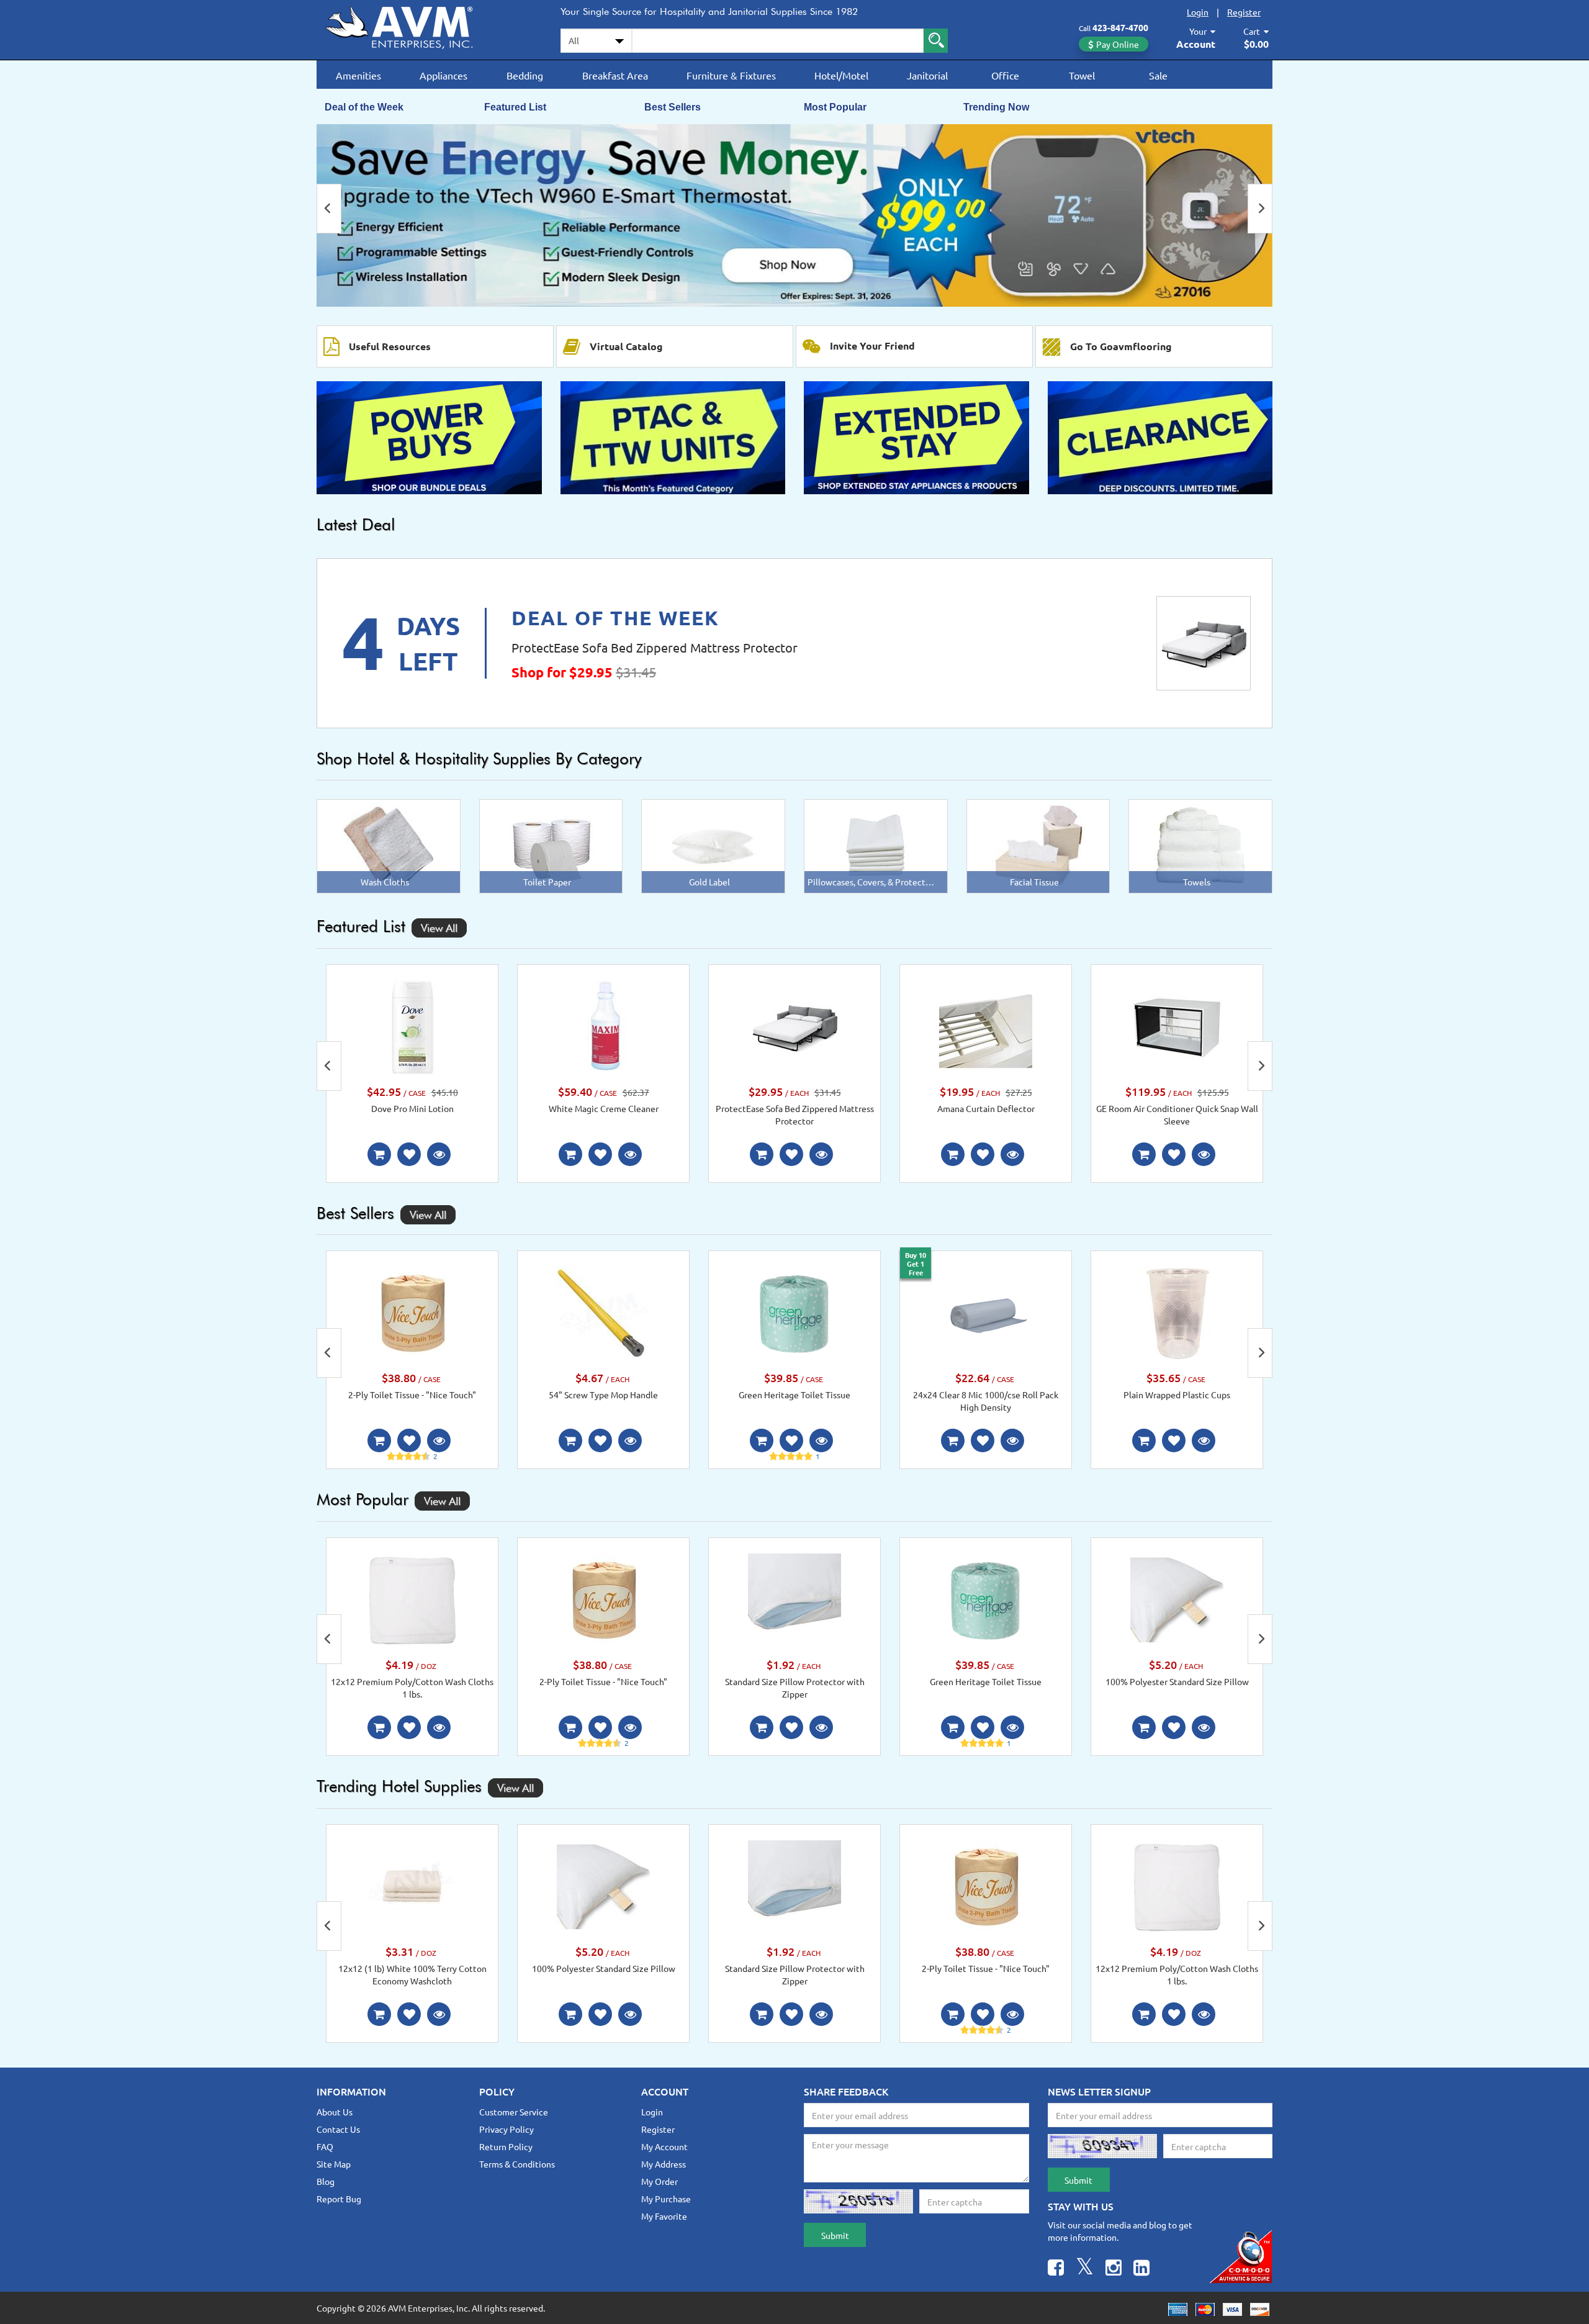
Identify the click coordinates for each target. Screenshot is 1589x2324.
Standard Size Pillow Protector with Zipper (795, 1688)
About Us (335, 2112)
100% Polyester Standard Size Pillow (1177, 1681)
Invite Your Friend (872, 346)
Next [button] (1260, 209)
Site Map (334, 2164)
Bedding (525, 75)
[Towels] (1200, 845)
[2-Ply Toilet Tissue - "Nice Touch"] (412, 1312)
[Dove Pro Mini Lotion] (412, 1026)
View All (439, 928)
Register (1244, 12)
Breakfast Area (615, 75)
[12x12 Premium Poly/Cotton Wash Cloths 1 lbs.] (412, 1599)
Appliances (443, 75)
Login (1198, 12)
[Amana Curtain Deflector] (986, 1026)
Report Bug (339, 2199)
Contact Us (338, 2129)
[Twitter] (1085, 2269)
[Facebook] (1056, 2269)
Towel (1082, 75)
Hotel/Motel (841, 75)
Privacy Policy (506, 2129)
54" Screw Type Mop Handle (603, 1395)
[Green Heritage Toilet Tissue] (794, 1312)
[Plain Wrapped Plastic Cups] (1177, 1312)
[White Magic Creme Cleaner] (603, 1025)
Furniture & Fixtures (731, 75)
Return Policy (506, 2146)
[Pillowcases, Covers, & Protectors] (876, 845)
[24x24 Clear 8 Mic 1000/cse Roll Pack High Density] (986, 1312)
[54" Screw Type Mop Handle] (603, 1312)
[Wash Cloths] (388, 845)
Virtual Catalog (626, 346)
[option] (794, 215)
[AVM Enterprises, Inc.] (410, 25)
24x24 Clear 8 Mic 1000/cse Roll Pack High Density (986, 1401)
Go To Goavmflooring (1121, 346)
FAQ (325, 2146)
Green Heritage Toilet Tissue (794, 1395)
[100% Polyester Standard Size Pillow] (1177, 1599)
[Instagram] (1114, 2269)
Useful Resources (390, 346)
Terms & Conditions (517, 2164)
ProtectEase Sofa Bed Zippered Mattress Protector (655, 647)
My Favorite (664, 2216)
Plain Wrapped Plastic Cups (1177, 1395)
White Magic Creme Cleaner (604, 1108)
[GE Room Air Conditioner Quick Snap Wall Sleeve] (1177, 1026)
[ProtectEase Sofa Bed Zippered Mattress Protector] (1204, 643)
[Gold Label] (713, 845)
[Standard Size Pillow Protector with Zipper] (794, 1599)
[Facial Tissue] (1038, 845)
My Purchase (666, 2199)
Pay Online (1118, 44)
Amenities (358, 75)
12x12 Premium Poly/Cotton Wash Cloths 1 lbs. (412, 1688)
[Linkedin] (1141, 2269)
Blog (326, 2181)
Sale (1158, 75)
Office (1005, 75)
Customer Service (514, 2112)
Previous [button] (329, 209)
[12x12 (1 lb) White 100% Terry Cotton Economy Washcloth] (412, 1885)
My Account (664, 2146)
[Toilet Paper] (551, 845)
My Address (664, 2164)
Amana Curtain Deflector (986, 1108)
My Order (659, 2181)
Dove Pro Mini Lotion (412, 1108)
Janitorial (927, 75)
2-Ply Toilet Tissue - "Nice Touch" (412, 1395)
